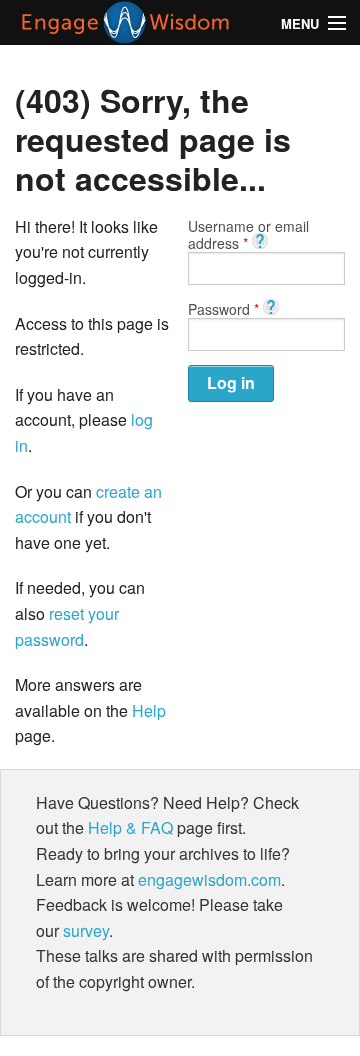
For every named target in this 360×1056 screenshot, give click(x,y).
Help (149, 710)
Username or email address (248, 234)
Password (223, 307)
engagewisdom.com (209, 879)
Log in (231, 382)
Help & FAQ (130, 827)
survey (86, 930)
